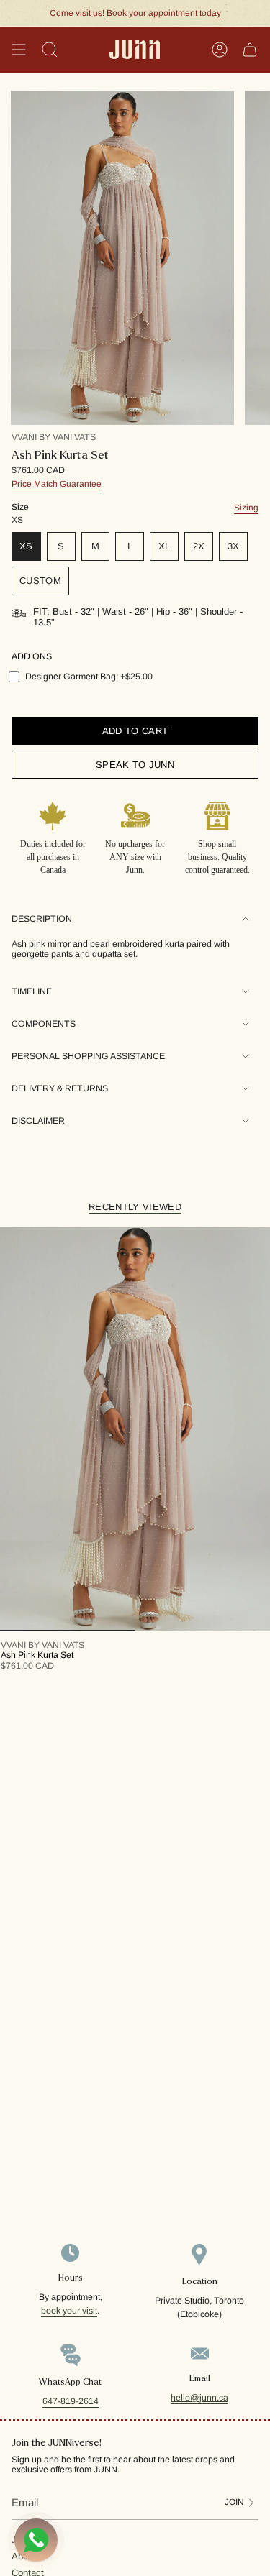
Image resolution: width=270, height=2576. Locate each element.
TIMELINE (32, 991)
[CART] (250, 50)
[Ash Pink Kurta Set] (135, 1430)
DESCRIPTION (42, 919)
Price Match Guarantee (57, 484)
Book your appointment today (164, 13)
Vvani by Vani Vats (54, 437)
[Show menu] (19, 50)
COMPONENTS (44, 1024)
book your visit (69, 2311)
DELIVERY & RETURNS (60, 1088)
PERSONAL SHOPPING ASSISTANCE (88, 1056)
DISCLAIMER (38, 1121)
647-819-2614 (71, 2401)
